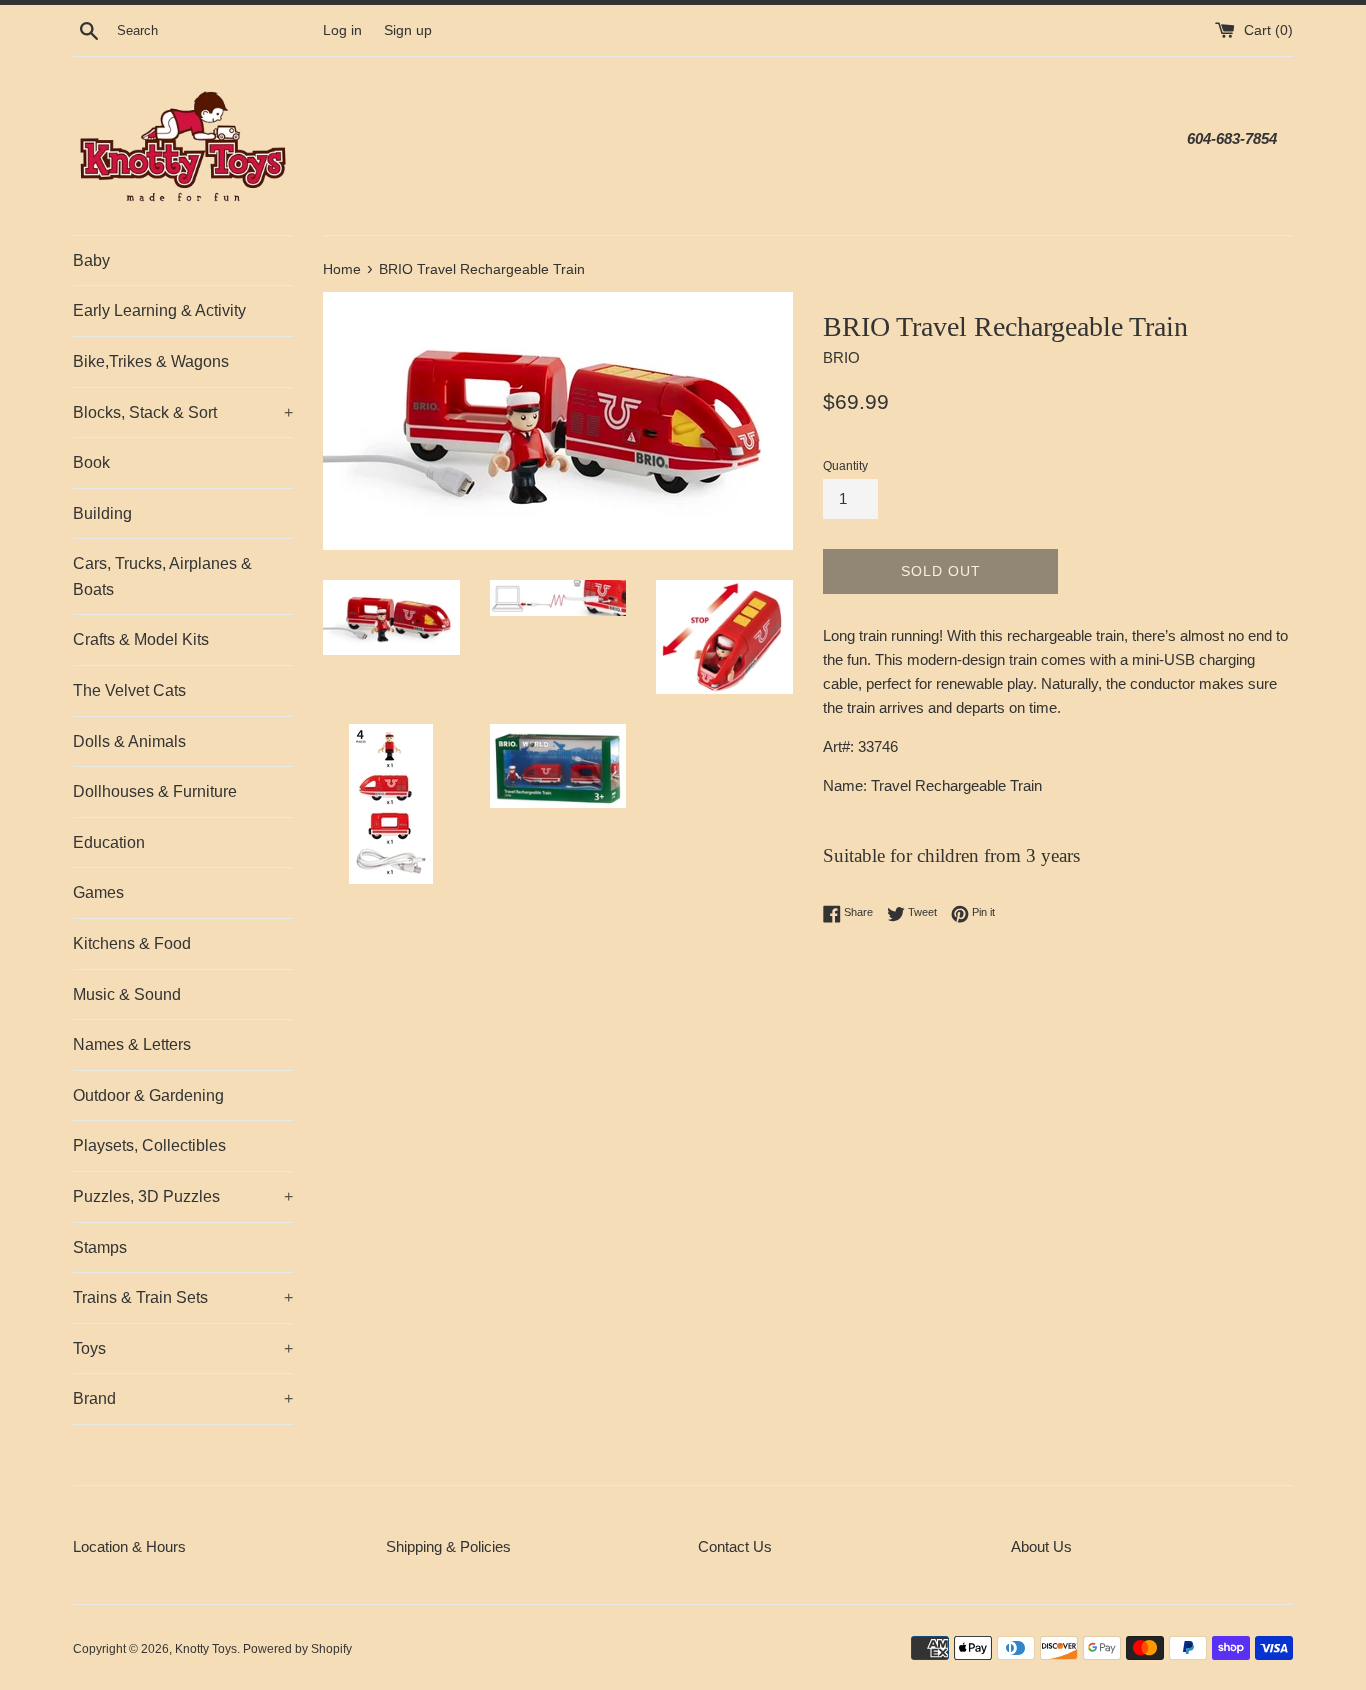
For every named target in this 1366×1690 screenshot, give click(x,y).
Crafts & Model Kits (141, 639)
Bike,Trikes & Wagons (151, 361)
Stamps (100, 1247)
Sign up (408, 30)
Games (98, 892)
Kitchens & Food (132, 943)
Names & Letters (132, 1044)
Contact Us (735, 1546)
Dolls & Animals (129, 741)
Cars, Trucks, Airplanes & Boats (162, 576)
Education (109, 842)
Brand (183, 1398)
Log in (342, 30)
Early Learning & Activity (159, 310)
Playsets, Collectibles (149, 1145)
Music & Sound (127, 994)
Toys (183, 1348)
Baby (91, 260)
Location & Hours (129, 1546)
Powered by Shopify (297, 1649)
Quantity (845, 466)
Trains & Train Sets (183, 1297)
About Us (1041, 1546)
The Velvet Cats (129, 690)
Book (91, 462)
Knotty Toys (206, 1649)
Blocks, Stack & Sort (183, 412)
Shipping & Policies (448, 1546)
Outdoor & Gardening (148, 1095)
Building (102, 513)
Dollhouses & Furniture (155, 791)
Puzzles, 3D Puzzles (183, 1196)
